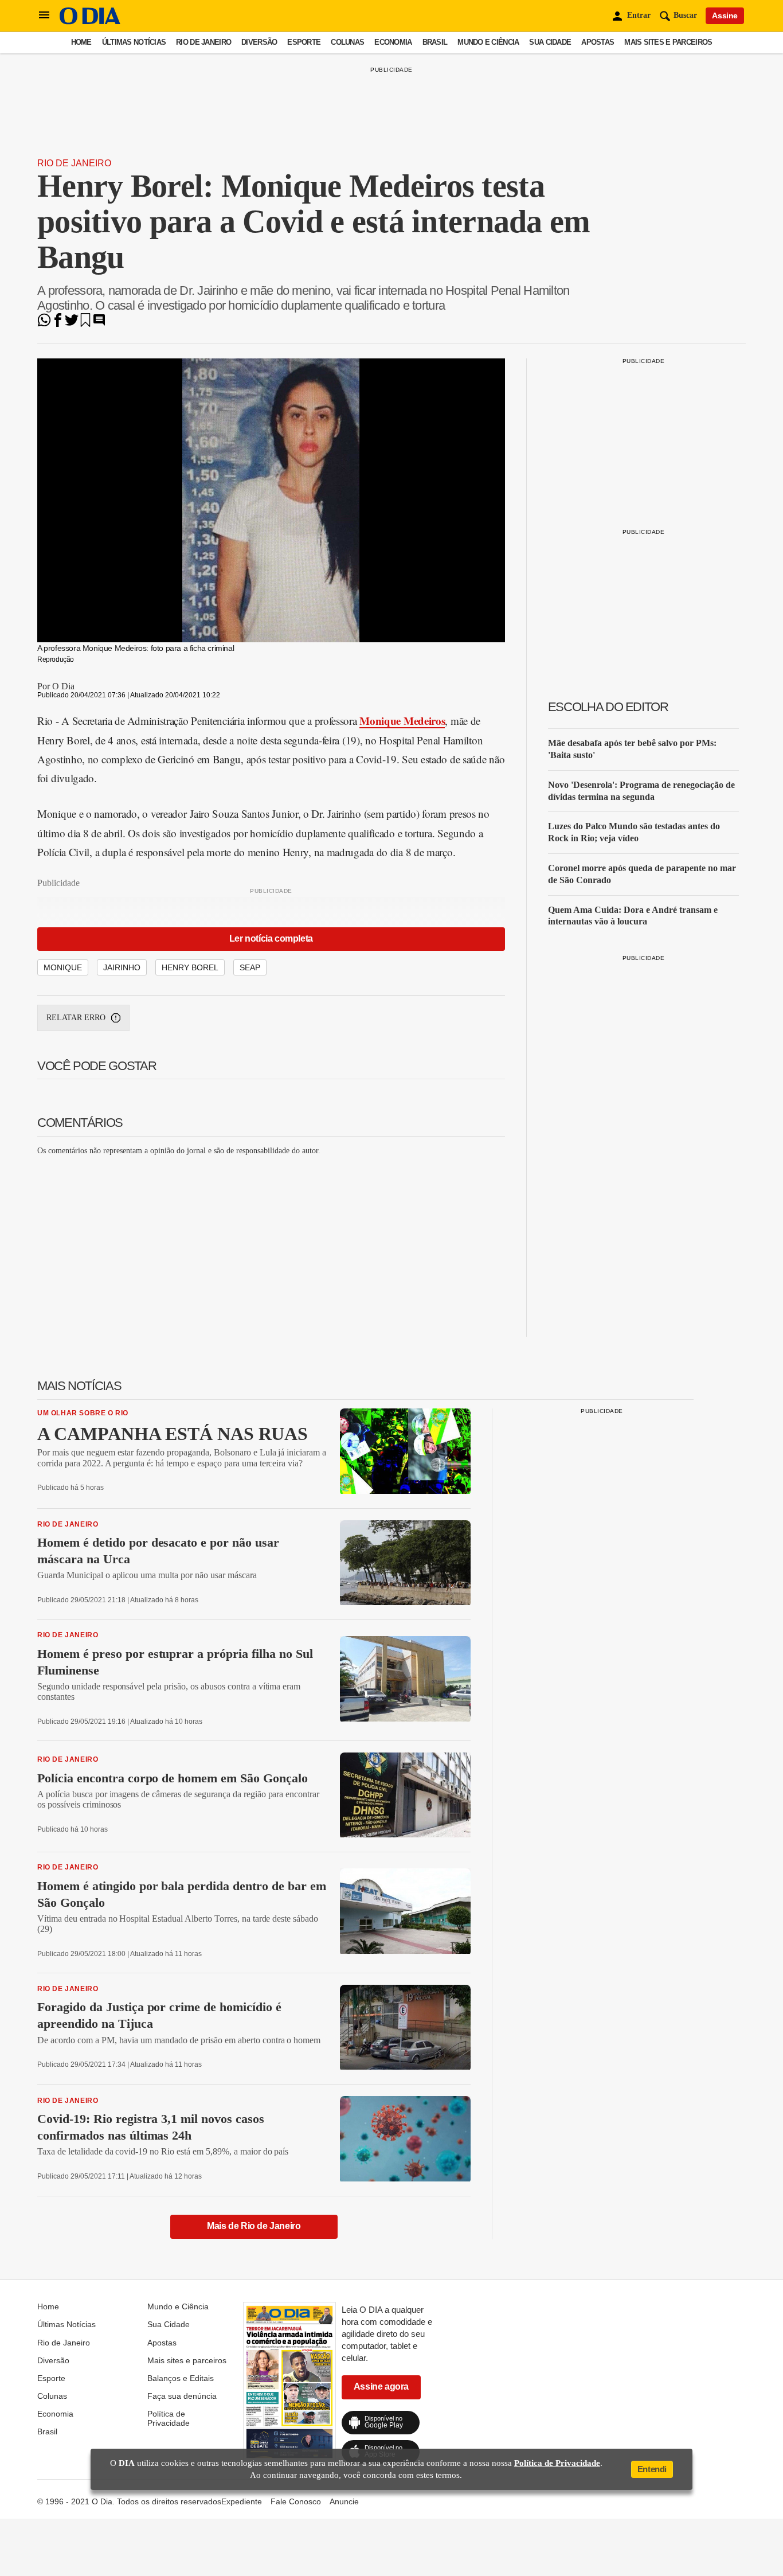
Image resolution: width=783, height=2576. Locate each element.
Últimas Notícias (134, 42)
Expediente (242, 2501)
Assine (725, 15)
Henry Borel (190, 967)
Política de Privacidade (169, 2418)
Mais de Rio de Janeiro (254, 2226)
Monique (63, 967)
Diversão (259, 42)
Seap (250, 967)
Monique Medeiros (402, 721)
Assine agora (381, 2386)
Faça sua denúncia (182, 2396)
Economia (393, 42)
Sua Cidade (550, 42)
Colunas (347, 42)
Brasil (435, 42)
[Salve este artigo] (85, 324)
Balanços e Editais (181, 2378)
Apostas (598, 42)
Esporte (304, 42)
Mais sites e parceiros (668, 42)
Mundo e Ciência (488, 42)
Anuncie (344, 2501)
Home (81, 42)
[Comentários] (99, 324)
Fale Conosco (296, 2501)
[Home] (90, 22)
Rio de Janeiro (203, 42)
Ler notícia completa (271, 938)
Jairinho (122, 967)
